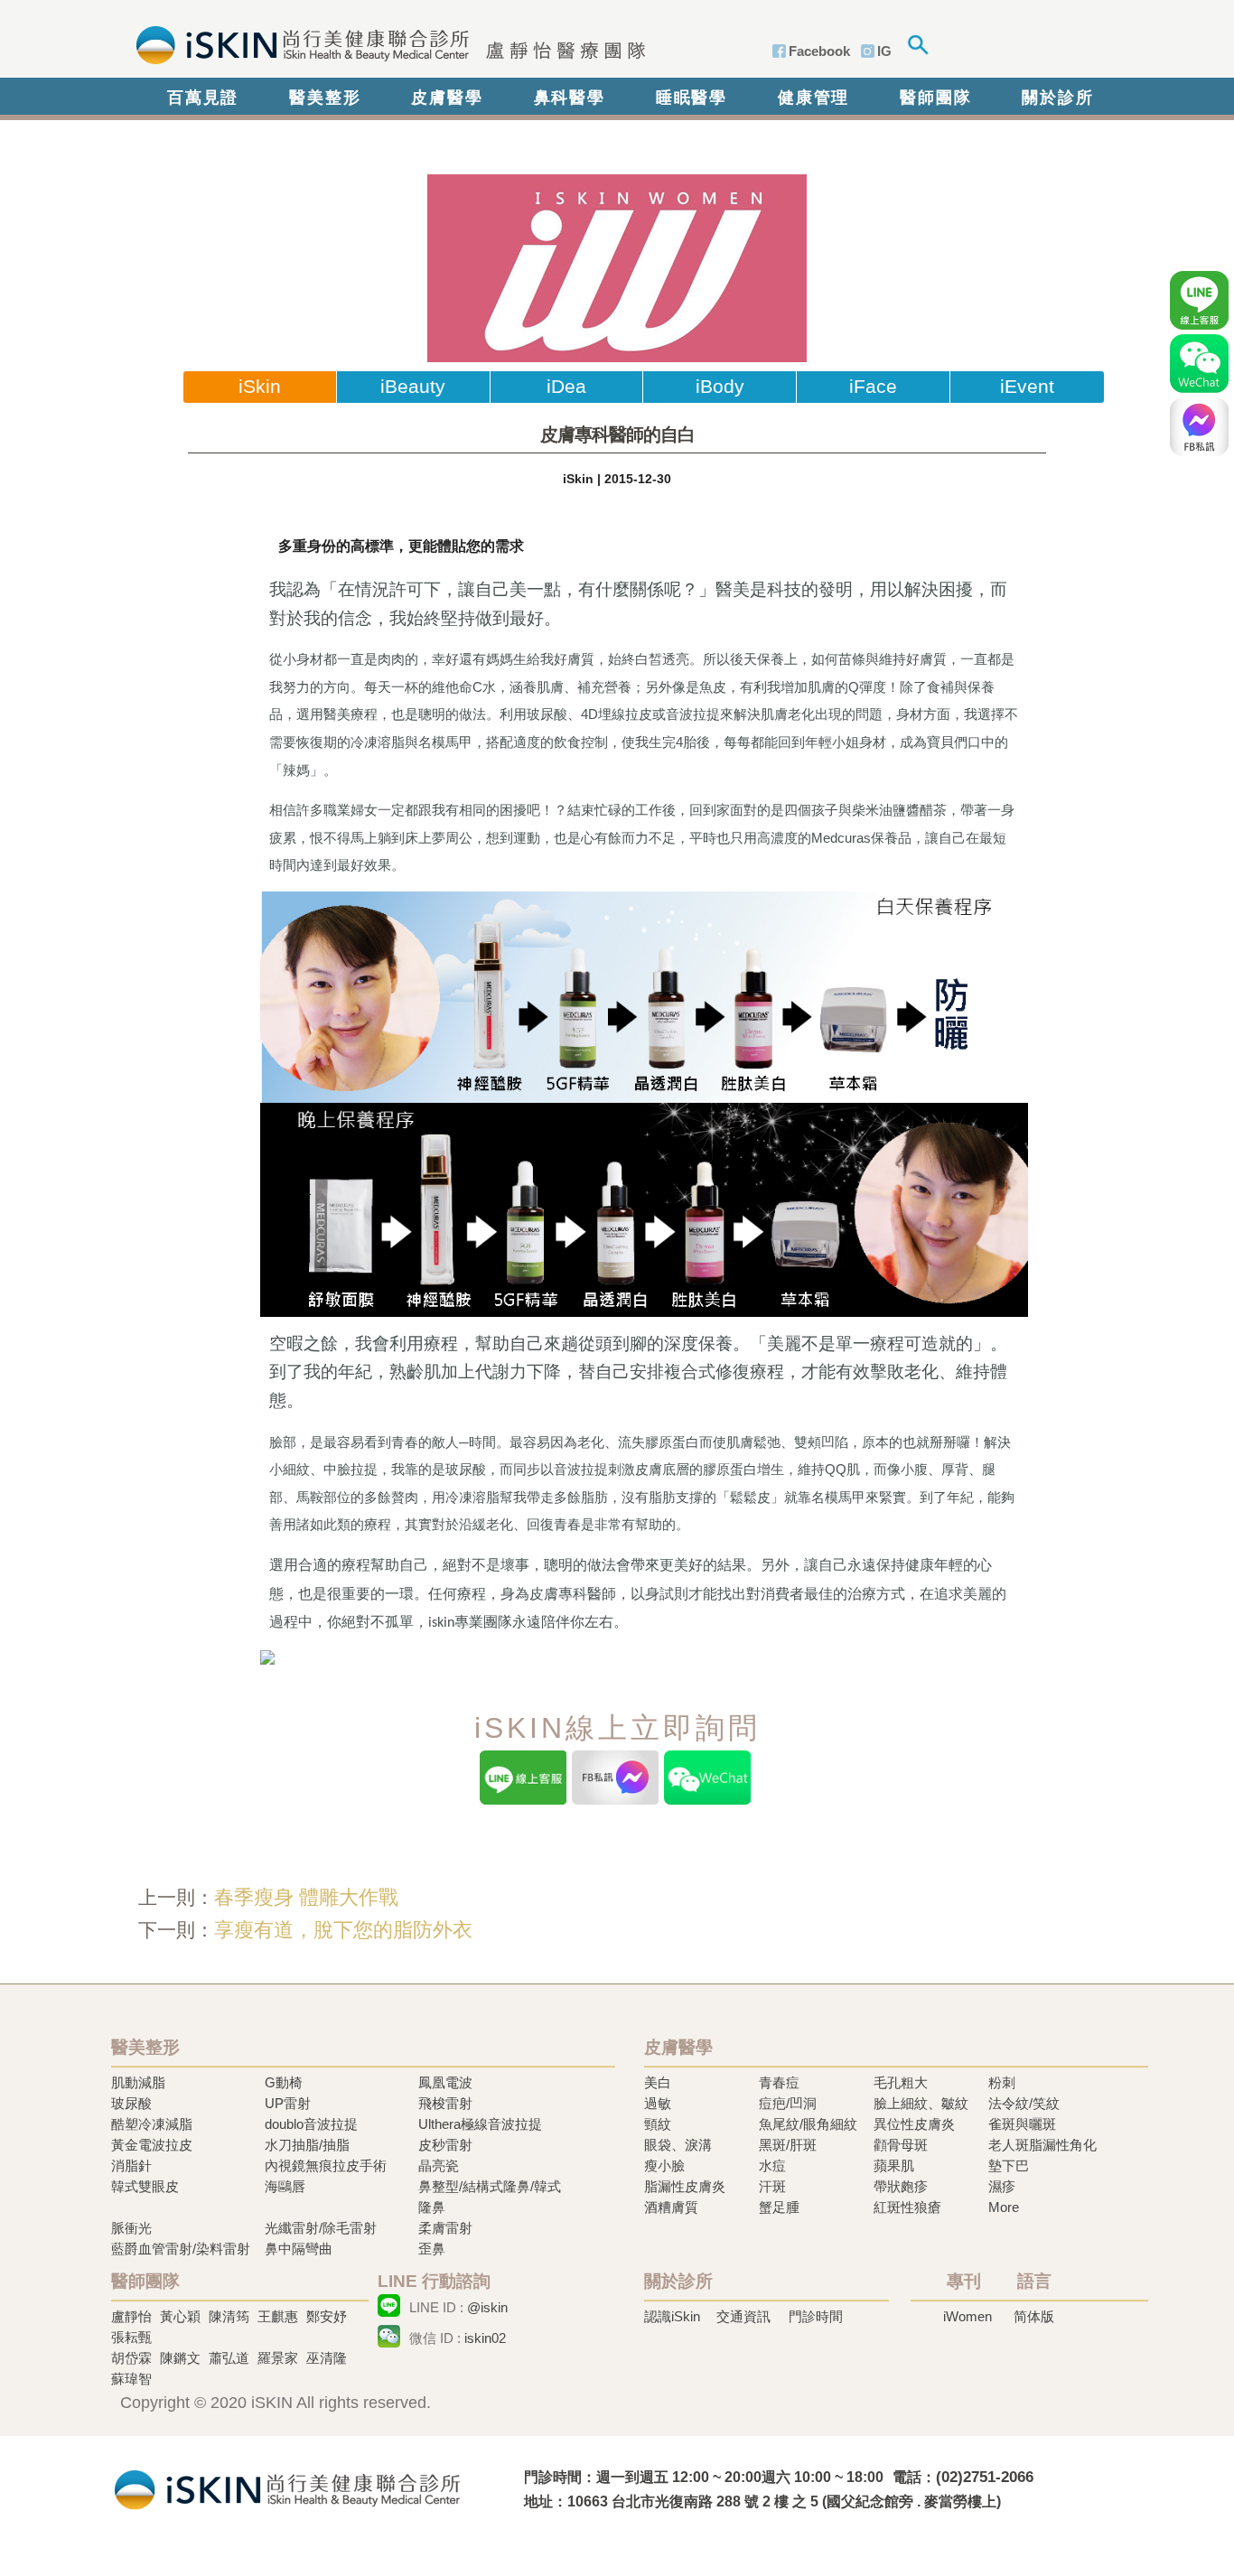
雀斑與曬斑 (1022, 2124)
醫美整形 (325, 98)
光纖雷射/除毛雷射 (321, 2228)
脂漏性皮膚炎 (685, 2186)
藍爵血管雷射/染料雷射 (181, 2249)
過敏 (658, 2103)
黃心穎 (180, 2316)
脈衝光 (131, 2228)
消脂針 (131, 2165)
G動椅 (284, 2082)
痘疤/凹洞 (788, 2103)
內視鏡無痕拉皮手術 (326, 2165)
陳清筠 (229, 2316)
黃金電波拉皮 (152, 2145)
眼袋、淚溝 (678, 2145)
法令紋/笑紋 (1024, 2103)
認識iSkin (672, 2316)
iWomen (968, 2316)
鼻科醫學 (570, 98)
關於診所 (1057, 98)
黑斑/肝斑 (788, 2145)
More (1004, 2207)
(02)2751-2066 (985, 2477)
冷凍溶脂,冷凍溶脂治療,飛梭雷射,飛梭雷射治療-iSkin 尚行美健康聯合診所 (287, 2488)
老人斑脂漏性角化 (1042, 2145)
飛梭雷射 (445, 2103)
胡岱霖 (131, 2358)
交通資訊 (743, 2316)
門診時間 (816, 2316)
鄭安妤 (327, 2316)
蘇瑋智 (131, 2379)
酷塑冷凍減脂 (152, 2124)
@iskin (487, 2307)
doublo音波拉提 (311, 2124)
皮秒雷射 (445, 2145)
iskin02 (485, 2338)
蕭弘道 (229, 2358)
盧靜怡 (131, 2316)
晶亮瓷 (439, 2165)
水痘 (772, 2165)
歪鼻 (432, 2249)
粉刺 (1002, 2082)
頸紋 (658, 2124)
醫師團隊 (935, 98)
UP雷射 (288, 2103)
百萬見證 (203, 98)
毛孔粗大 (901, 2082)
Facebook (819, 51)
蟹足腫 (779, 2207)
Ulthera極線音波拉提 (480, 2124)
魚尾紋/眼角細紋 (808, 2124)
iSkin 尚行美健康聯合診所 (385, 43)
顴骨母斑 (901, 2145)
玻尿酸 (131, 2103)
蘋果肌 (894, 2165)
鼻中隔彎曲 (299, 2249)
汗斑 (772, 2186)
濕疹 (1002, 2186)
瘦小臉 (664, 2165)
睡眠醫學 (692, 98)
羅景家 (278, 2358)
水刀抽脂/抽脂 (307, 2145)
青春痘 (779, 2082)
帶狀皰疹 (901, 2186)
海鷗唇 (285, 2186)
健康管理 (813, 98)
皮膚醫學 (447, 98)
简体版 (1034, 2316)
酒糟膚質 (671, 2207)
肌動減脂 (138, 2082)
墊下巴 (1009, 2165)
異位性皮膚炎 (914, 2124)
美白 (658, 2082)
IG (884, 51)
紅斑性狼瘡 (907, 2207)
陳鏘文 (180, 2358)
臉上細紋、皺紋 (921, 2103)
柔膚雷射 (445, 2228)
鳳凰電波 (445, 2082)
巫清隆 (327, 2358)
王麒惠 (278, 2316)
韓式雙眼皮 (145, 2186)
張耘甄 (131, 2337)
